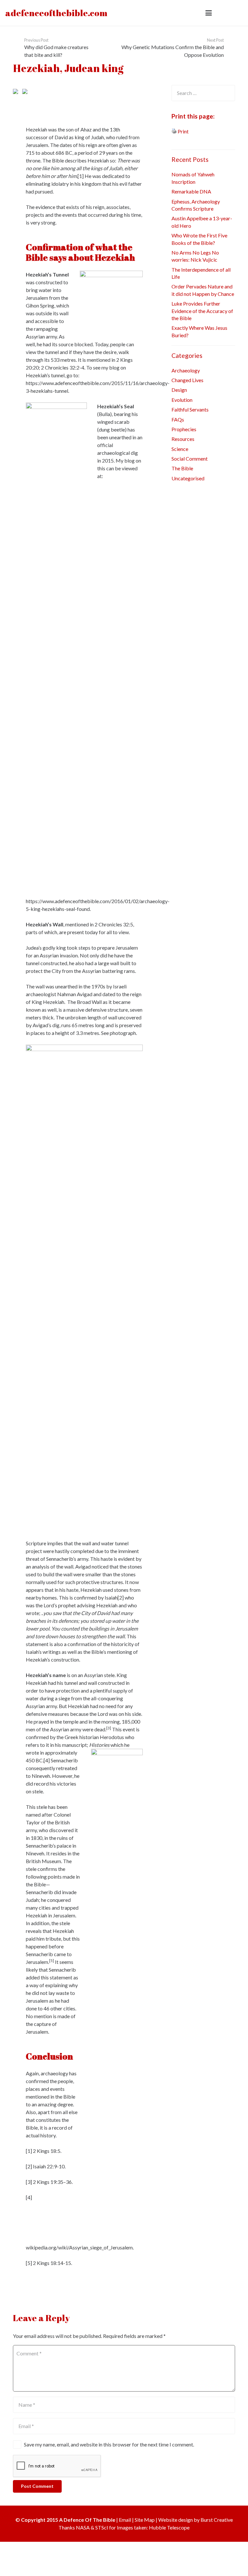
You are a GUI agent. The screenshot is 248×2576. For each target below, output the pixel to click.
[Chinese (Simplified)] (78, 94)
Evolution (182, 400)
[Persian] (86, 102)
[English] (103, 94)
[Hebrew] (137, 94)
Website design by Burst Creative (196, 2521)
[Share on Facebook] (36, 102)
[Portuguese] (95, 102)
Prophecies (184, 429)
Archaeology (186, 370)
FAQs (178, 419)
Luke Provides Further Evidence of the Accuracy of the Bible (202, 311)
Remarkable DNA (191, 191)
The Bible (182, 468)
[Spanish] (111, 102)
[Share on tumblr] (26, 102)
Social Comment (190, 459)
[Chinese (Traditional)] (86, 94)
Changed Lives (187, 380)
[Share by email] (17, 91)
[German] (128, 94)
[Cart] (236, 13)
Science (180, 449)
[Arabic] (69, 94)
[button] (209, 13)
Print (183, 131)
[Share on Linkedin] (17, 102)
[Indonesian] (145, 94)
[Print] (174, 131)
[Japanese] (78, 102)
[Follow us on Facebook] (17, 2285)
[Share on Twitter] (26, 91)
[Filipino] (111, 94)
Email (125, 2521)
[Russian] (103, 102)
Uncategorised (188, 478)
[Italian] (69, 102)
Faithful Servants (190, 409)
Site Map (145, 2521)
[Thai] (120, 102)
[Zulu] (128, 102)
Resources (183, 439)
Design (179, 390)
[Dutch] (95, 94)
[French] (120, 94)
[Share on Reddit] (36, 91)
